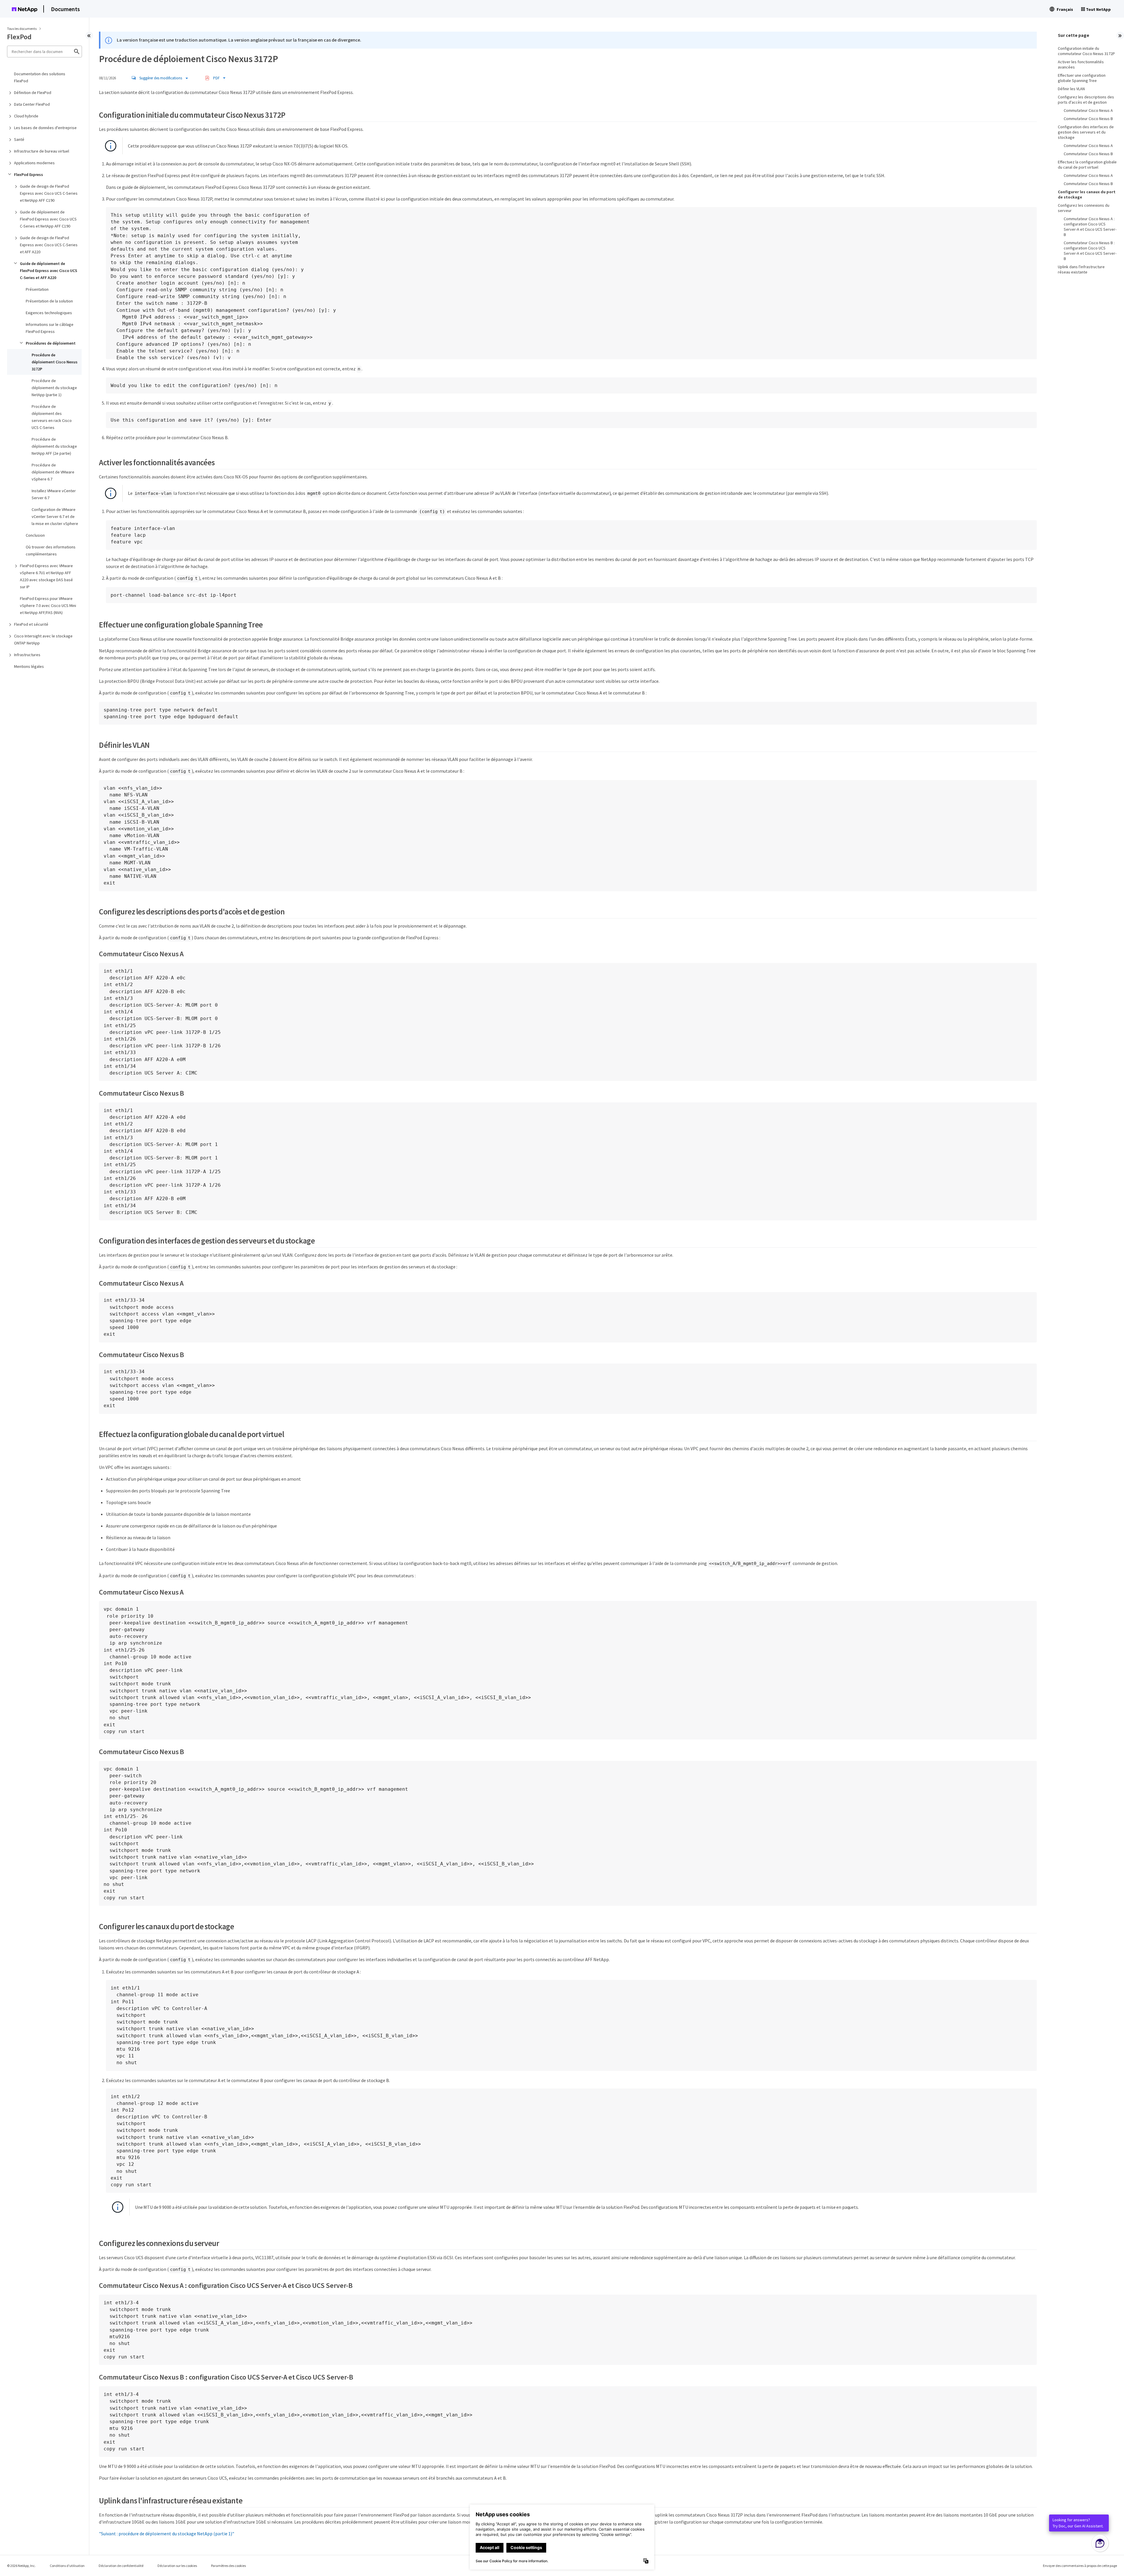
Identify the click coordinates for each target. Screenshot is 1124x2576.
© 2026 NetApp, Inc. (21, 2566)
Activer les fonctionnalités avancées (1081, 64)
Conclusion (35, 535)
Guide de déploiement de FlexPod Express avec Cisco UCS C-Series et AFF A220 (49, 271)
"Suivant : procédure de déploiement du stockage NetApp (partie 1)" (167, 2534)
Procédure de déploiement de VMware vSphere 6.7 (53, 472)
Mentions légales (29, 666)
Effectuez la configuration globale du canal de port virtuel (1087, 165)
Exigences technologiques (49, 313)
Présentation (37, 289)
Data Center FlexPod (32, 104)
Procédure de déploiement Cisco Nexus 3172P (55, 362)
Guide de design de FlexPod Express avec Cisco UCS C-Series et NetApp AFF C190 (49, 193)
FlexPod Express (29, 175)
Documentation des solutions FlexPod (40, 77)
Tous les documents (22, 29)
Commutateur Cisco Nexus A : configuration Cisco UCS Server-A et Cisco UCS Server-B (1090, 227)
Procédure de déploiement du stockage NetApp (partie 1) (54, 388)
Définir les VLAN (1071, 89)
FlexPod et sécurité (31, 624)
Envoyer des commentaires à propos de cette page (1080, 2566)
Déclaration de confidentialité (121, 2566)
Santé (19, 139)
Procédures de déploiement (51, 343)
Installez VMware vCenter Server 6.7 (54, 494)
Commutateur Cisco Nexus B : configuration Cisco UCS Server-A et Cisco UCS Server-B (1090, 251)
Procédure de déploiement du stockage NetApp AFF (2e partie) (54, 446)
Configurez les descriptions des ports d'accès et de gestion (1086, 100)
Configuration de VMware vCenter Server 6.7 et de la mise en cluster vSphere (55, 516)
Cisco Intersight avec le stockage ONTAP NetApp (43, 639)
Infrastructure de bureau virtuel (42, 151)
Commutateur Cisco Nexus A (1088, 110)
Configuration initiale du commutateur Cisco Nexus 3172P (1086, 51)
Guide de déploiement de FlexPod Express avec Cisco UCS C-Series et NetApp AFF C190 (48, 219)
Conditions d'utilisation (67, 2566)
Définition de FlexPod (33, 93)
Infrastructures (27, 655)
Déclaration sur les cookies (177, 2566)
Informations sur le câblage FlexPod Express (50, 328)
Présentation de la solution (49, 301)
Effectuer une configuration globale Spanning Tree (1082, 78)
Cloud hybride (26, 116)
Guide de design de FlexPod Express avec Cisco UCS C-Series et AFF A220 (49, 245)
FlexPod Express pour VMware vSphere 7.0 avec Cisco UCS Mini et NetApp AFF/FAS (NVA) (48, 605)
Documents (65, 9)
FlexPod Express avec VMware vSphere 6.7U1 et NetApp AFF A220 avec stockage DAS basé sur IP (46, 576)
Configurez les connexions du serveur (1084, 208)
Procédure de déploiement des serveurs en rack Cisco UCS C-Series (52, 417)
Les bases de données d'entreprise (45, 128)
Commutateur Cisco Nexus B (1088, 119)
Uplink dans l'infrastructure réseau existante (1081, 269)
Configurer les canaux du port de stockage (1087, 194)
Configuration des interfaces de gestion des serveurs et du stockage (1086, 132)
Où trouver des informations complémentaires (51, 550)
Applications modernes (34, 163)
